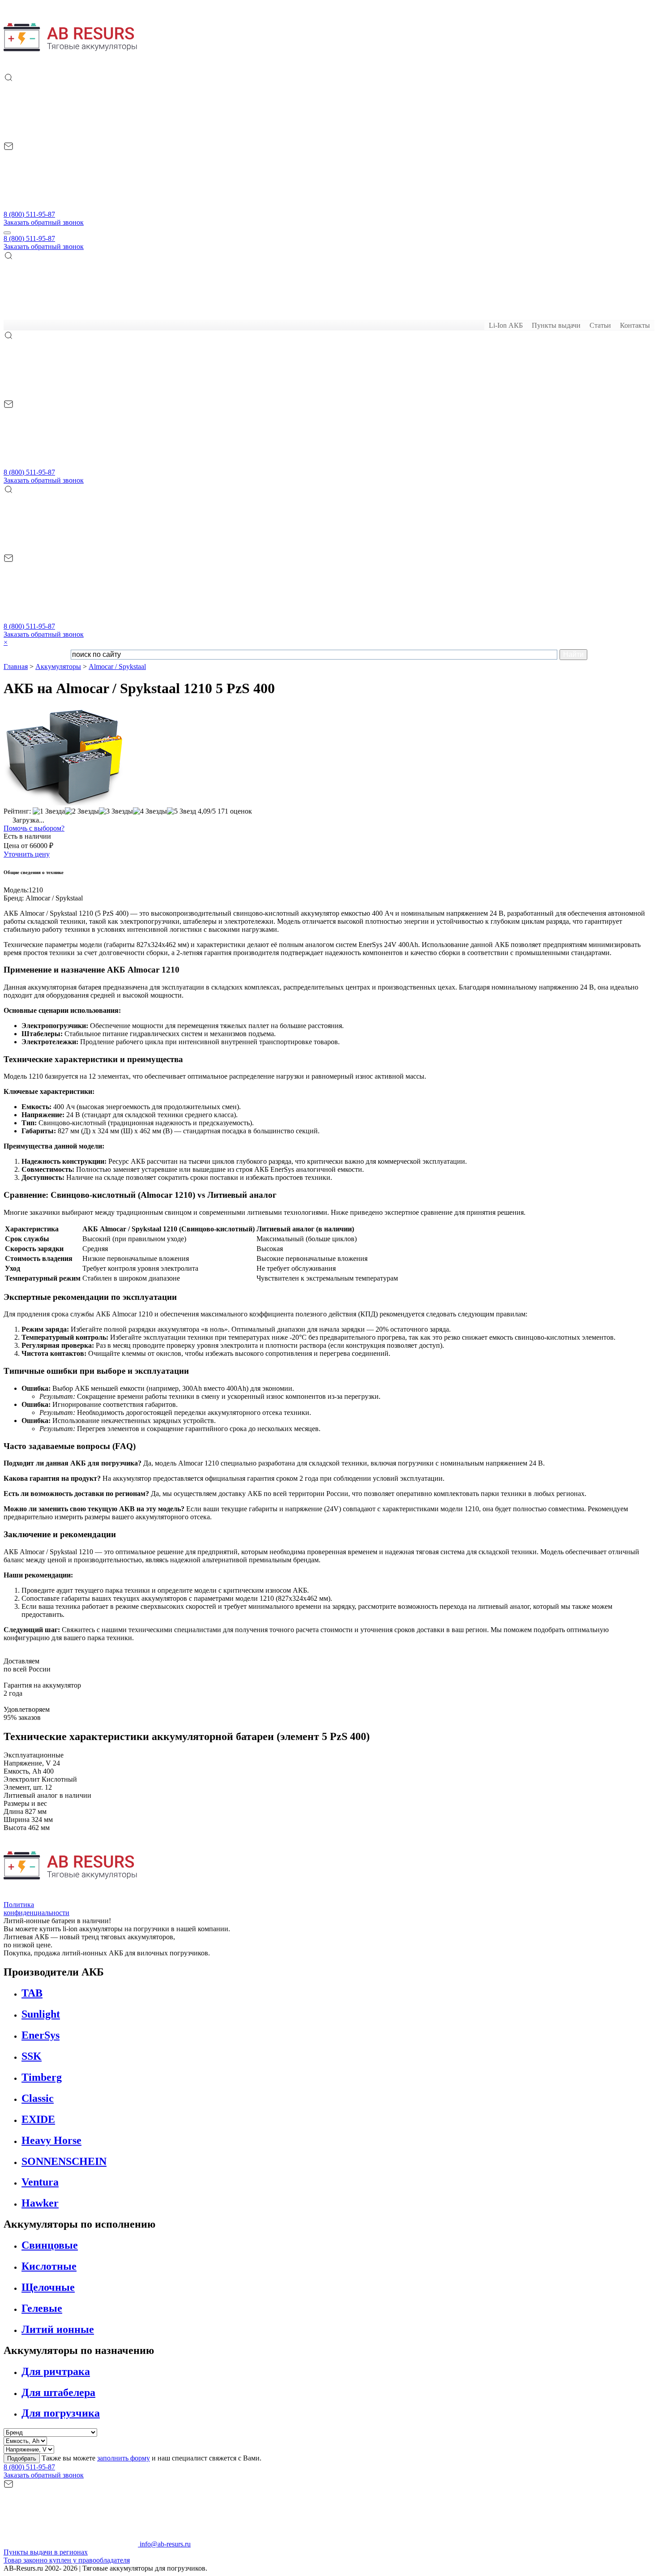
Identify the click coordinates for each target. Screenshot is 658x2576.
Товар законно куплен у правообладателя (67, 2560)
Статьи (600, 325)
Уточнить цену (27, 854)
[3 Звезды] (116, 811)
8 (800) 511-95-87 (29, 214)
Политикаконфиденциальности (36, 1909)
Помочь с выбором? (34, 828)
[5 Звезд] (182, 811)
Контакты (635, 325)
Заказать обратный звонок (44, 222)
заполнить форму (124, 2458)
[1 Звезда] (49, 811)
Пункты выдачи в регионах (46, 2552)
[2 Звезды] (82, 811)
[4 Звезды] (150, 811)
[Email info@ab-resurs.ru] (71, 206)
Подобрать (22, 2458)
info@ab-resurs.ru (164, 2544)
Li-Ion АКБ (506, 325)
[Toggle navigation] (7, 233)
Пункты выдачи (556, 325)
